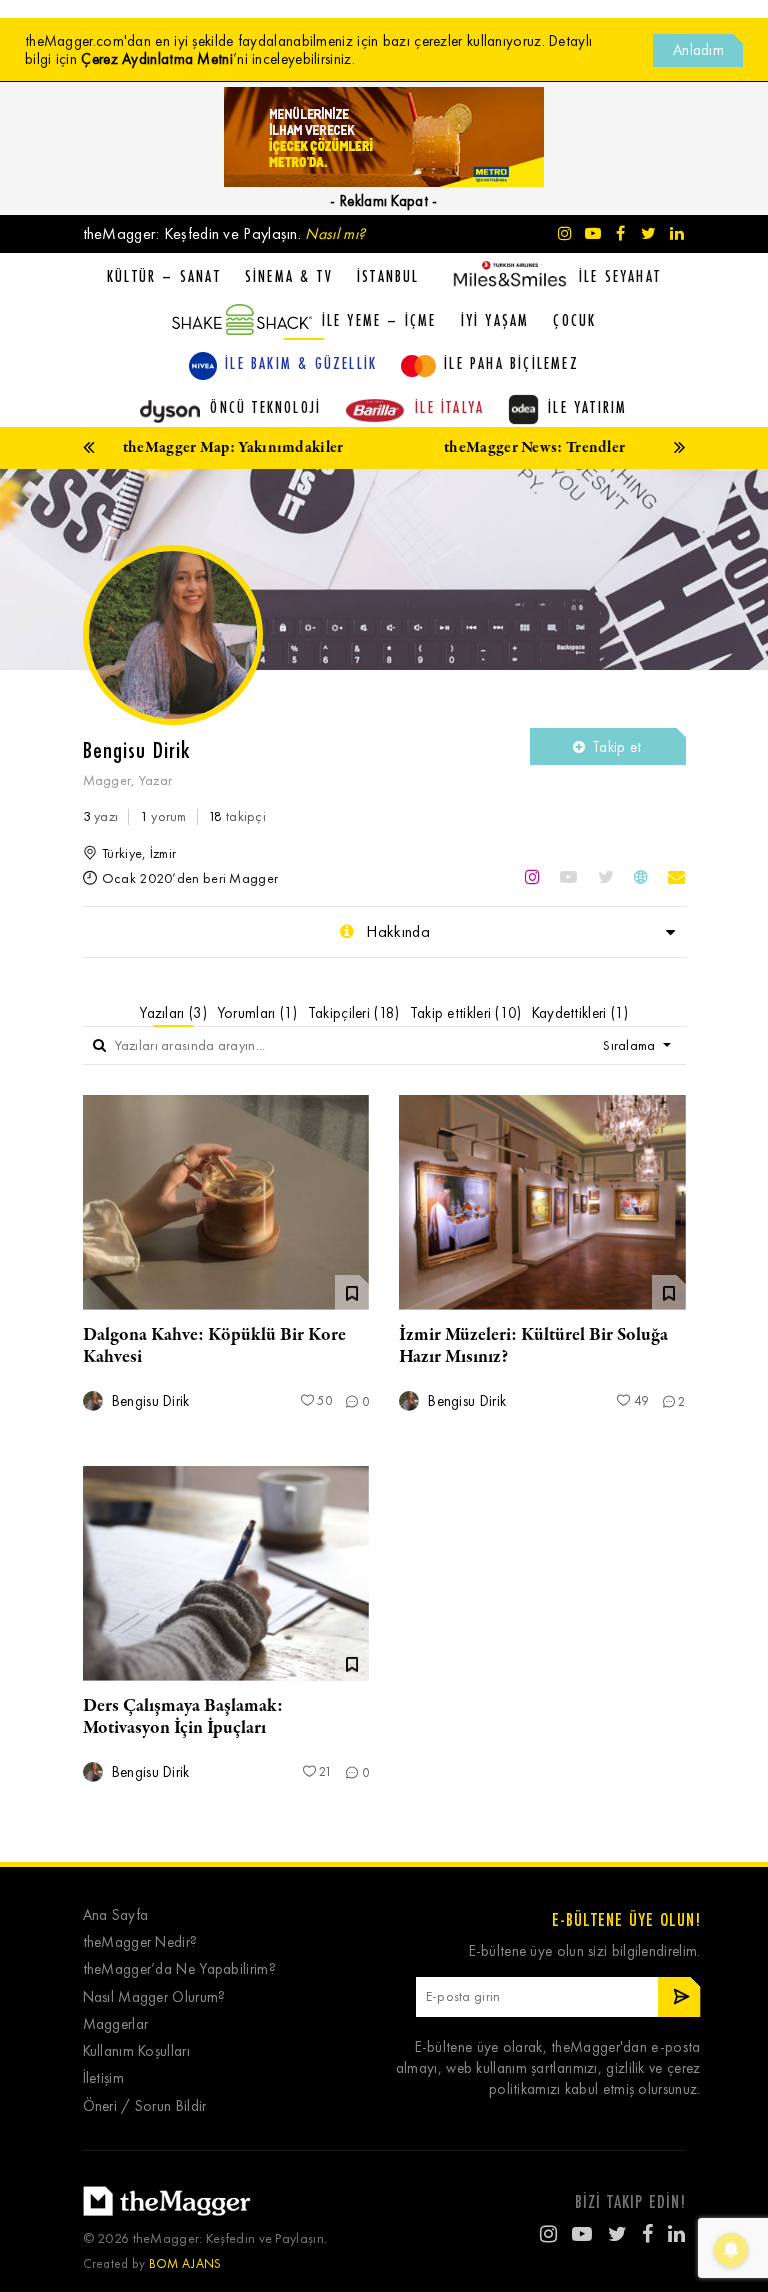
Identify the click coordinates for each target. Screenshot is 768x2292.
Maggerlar (116, 2024)
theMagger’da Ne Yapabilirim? (179, 1969)
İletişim (103, 2078)
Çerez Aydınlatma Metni (157, 59)
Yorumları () (257, 1013)
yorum (163, 816)
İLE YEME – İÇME (379, 320)
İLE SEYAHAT (620, 276)
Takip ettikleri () (466, 1013)
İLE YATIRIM (587, 407)
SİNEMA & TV (289, 276)
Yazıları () (173, 1013)
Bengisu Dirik (149, 1401)
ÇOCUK (574, 320)
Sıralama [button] (631, 1045)
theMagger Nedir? (140, 1942)
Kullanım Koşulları (136, 2051)
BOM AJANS (185, 2263)
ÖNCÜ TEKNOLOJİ (265, 407)
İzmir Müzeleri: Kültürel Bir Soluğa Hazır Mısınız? (533, 1346)
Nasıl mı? (335, 233)
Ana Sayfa (116, 1915)
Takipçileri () (354, 1013)
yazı (101, 816)
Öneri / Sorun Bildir (145, 2106)
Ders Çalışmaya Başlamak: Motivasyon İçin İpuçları (183, 1717)
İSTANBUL (388, 276)
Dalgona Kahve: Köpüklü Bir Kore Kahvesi (214, 1346)
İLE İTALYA (449, 407)
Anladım (698, 50)
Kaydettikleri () (580, 1013)
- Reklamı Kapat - (383, 201)
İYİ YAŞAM (495, 320)
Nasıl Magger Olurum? (154, 1997)
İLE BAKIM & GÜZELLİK (301, 363)
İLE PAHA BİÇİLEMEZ (511, 363)
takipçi (237, 816)
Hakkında (396, 931)
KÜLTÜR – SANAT (164, 276)
